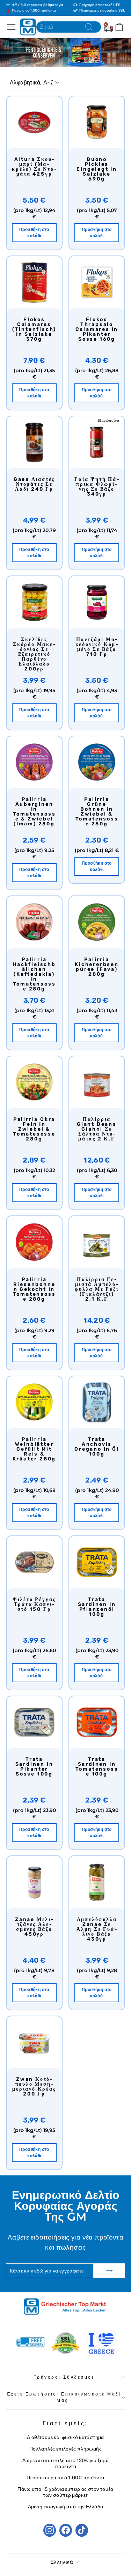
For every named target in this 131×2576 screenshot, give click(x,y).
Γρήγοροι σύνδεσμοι (64, 2377)
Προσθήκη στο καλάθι (34, 233)
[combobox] (69, 27)
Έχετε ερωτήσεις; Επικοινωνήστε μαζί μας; (64, 2397)
